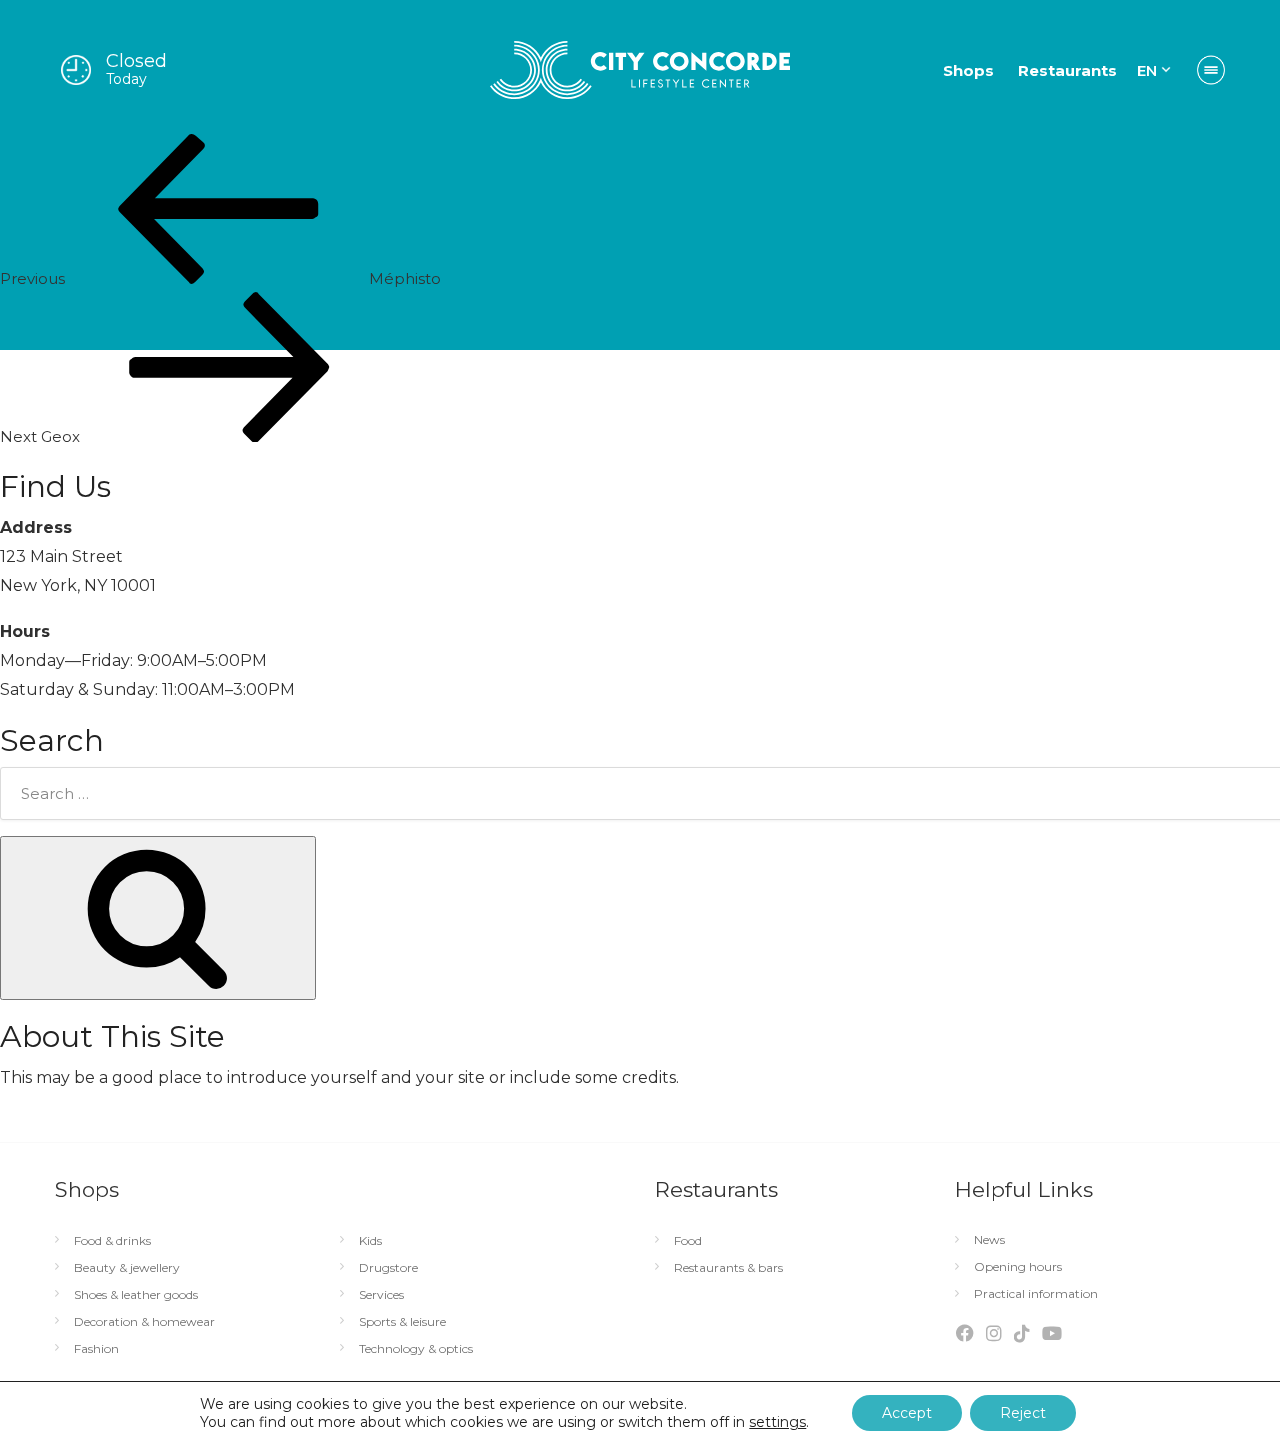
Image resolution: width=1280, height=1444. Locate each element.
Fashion (96, 1349)
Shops (968, 70)
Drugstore (388, 1268)
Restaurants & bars (728, 1268)
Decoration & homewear (144, 1322)
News (989, 1240)
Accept (907, 1413)
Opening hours (1018, 1267)
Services (381, 1295)
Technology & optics (416, 1349)
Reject (1023, 1413)
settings (777, 1422)
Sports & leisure (402, 1322)
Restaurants (1067, 70)
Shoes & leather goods (136, 1295)
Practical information (1036, 1294)
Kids (370, 1241)
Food (688, 1241)
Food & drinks (112, 1241)
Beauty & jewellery (127, 1268)
